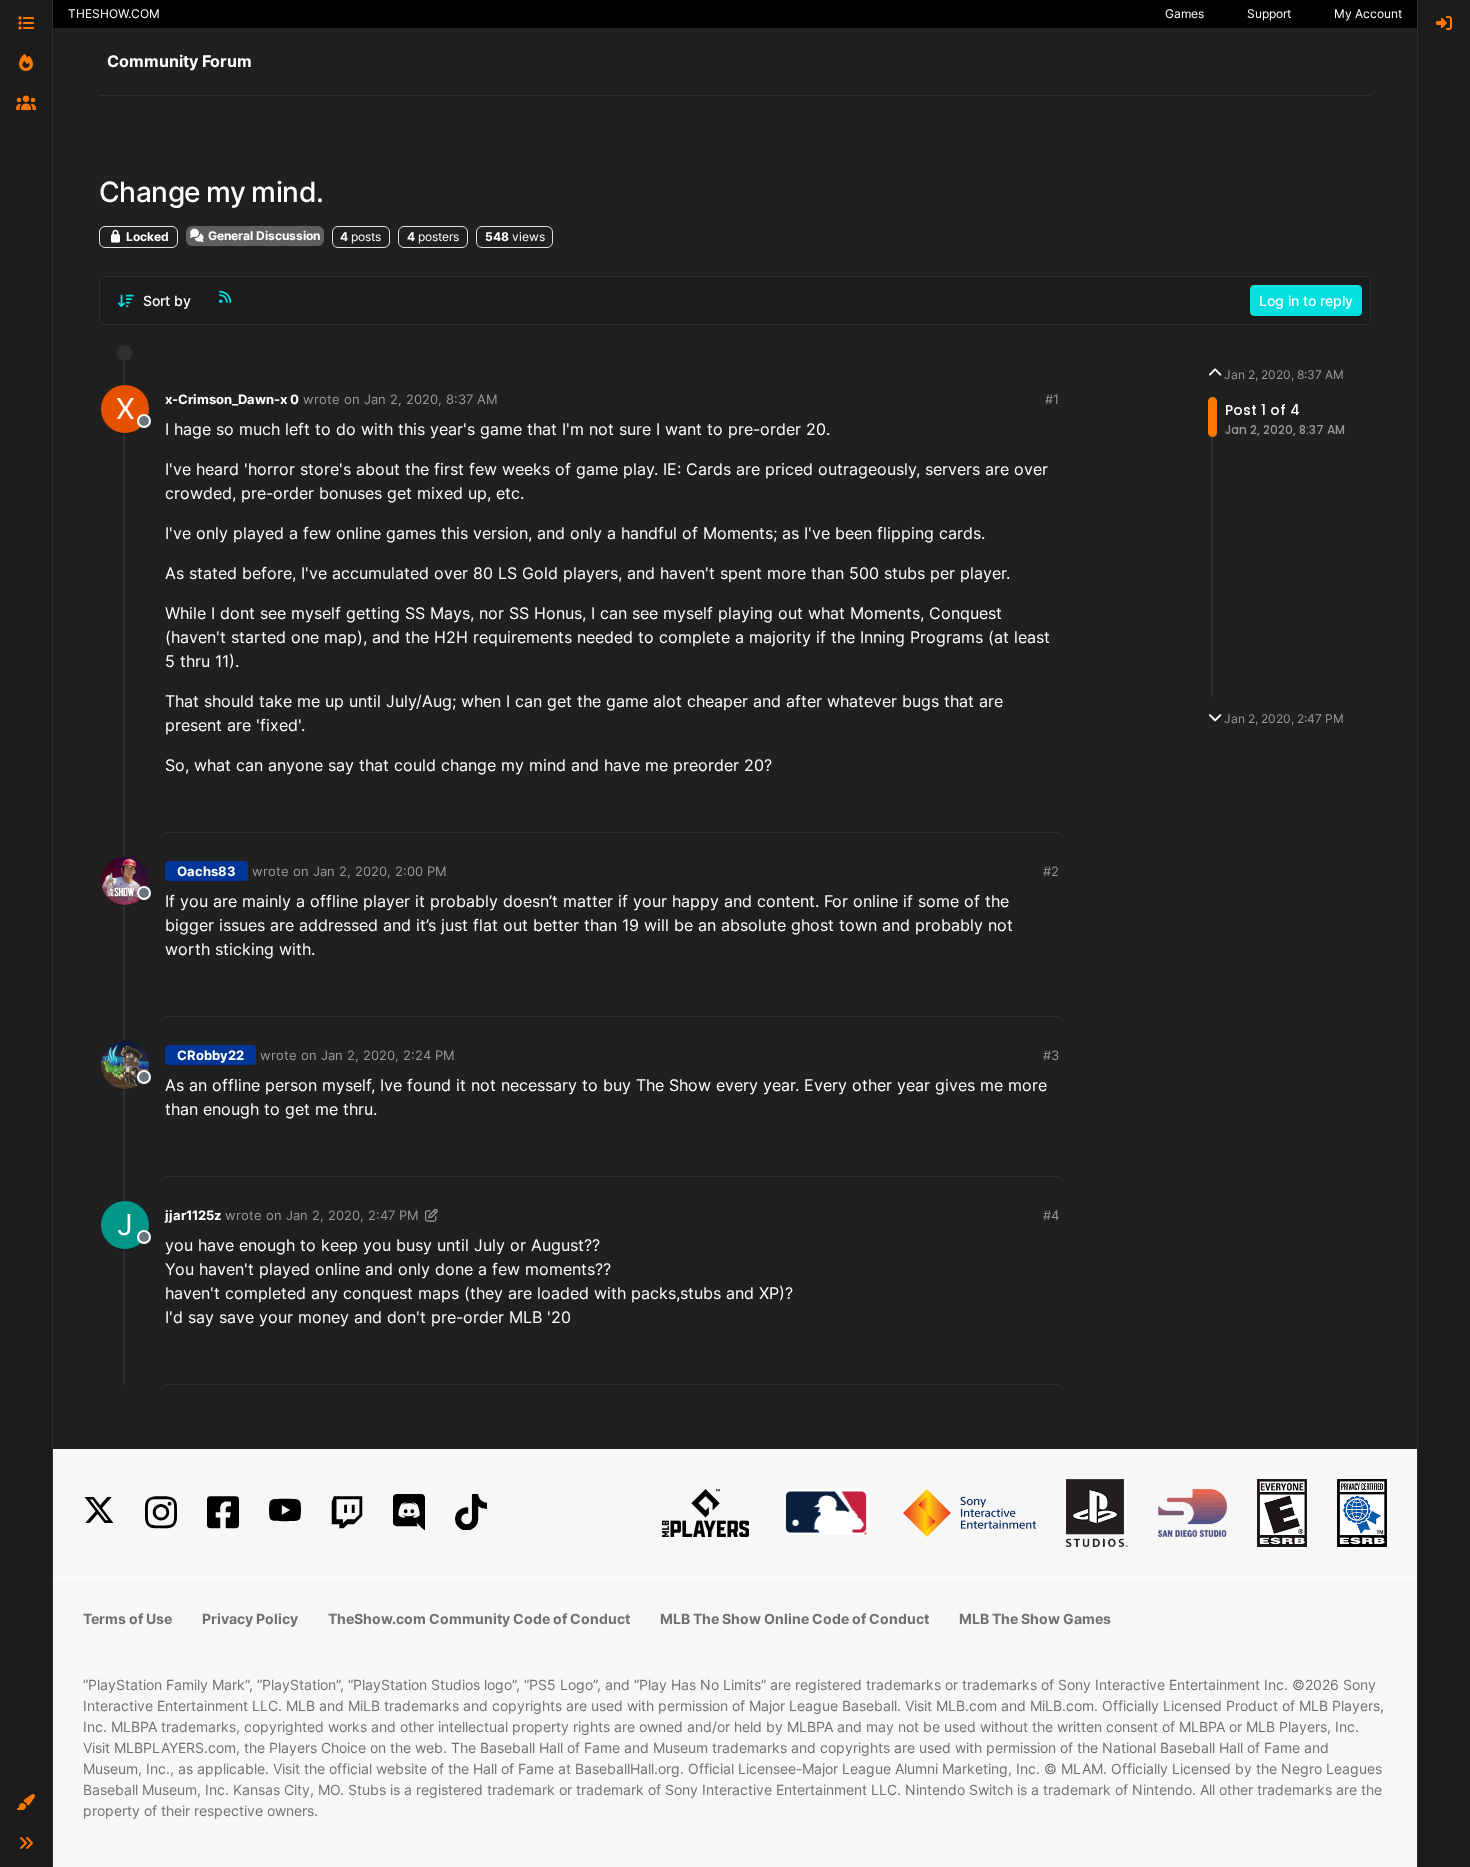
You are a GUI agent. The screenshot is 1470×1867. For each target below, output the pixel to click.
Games (1184, 13)
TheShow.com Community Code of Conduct (479, 1618)
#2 (1051, 871)
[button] (26, 1803)
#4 (1051, 1215)
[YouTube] (285, 1512)
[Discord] (409, 1512)
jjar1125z (193, 1215)
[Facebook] (223, 1512)
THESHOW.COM (114, 13)
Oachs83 (206, 871)
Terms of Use (127, 1618)
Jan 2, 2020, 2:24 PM (388, 1055)
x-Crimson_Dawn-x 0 (232, 399)
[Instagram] (161, 1512)
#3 (1051, 1055)
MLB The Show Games (1035, 1618)
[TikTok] (471, 1512)
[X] (99, 1512)
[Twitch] (347, 1512)
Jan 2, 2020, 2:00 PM (380, 871)
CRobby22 (210, 1055)
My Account (1368, 13)
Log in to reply (1306, 300)
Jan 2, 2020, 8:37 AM (431, 399)
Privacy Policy (250, 1618)
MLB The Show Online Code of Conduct (794, 1618)
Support (1269, 13)
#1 (1052, 399)
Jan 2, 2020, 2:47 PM (352, 1215)
